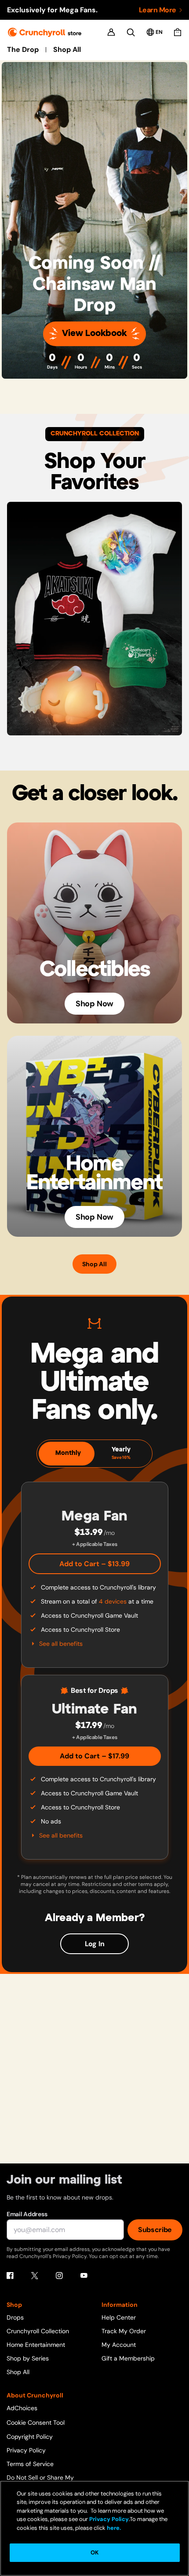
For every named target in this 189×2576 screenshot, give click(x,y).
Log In (95, 1944)
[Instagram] (59, 2276)
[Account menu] (111, 32)
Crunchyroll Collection (38, 2331)
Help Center (119, 2317)
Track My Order (124, 2331)
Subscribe (155, 2230)
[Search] (131, 32)
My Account (119, 2345)
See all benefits (61, 1644)
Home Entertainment (36, 2345)
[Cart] (178, 32)
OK (94, 2552)
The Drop (23, 50)
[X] (35, 2276)
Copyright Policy (30, 2437)
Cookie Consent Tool (36, 2423)
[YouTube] (84, 2276)
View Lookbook (94, 334)
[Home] (45, 32)
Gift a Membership (128, 2358)
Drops (15, 2317)
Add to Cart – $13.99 (94, 1564)
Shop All (67, 50)
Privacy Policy (26, 2450)
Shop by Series (28, 2358)
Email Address (27, 2214)
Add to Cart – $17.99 (94, 1756)
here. (113, 2528)
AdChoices (22, 2408)
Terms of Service (30, 2464)
